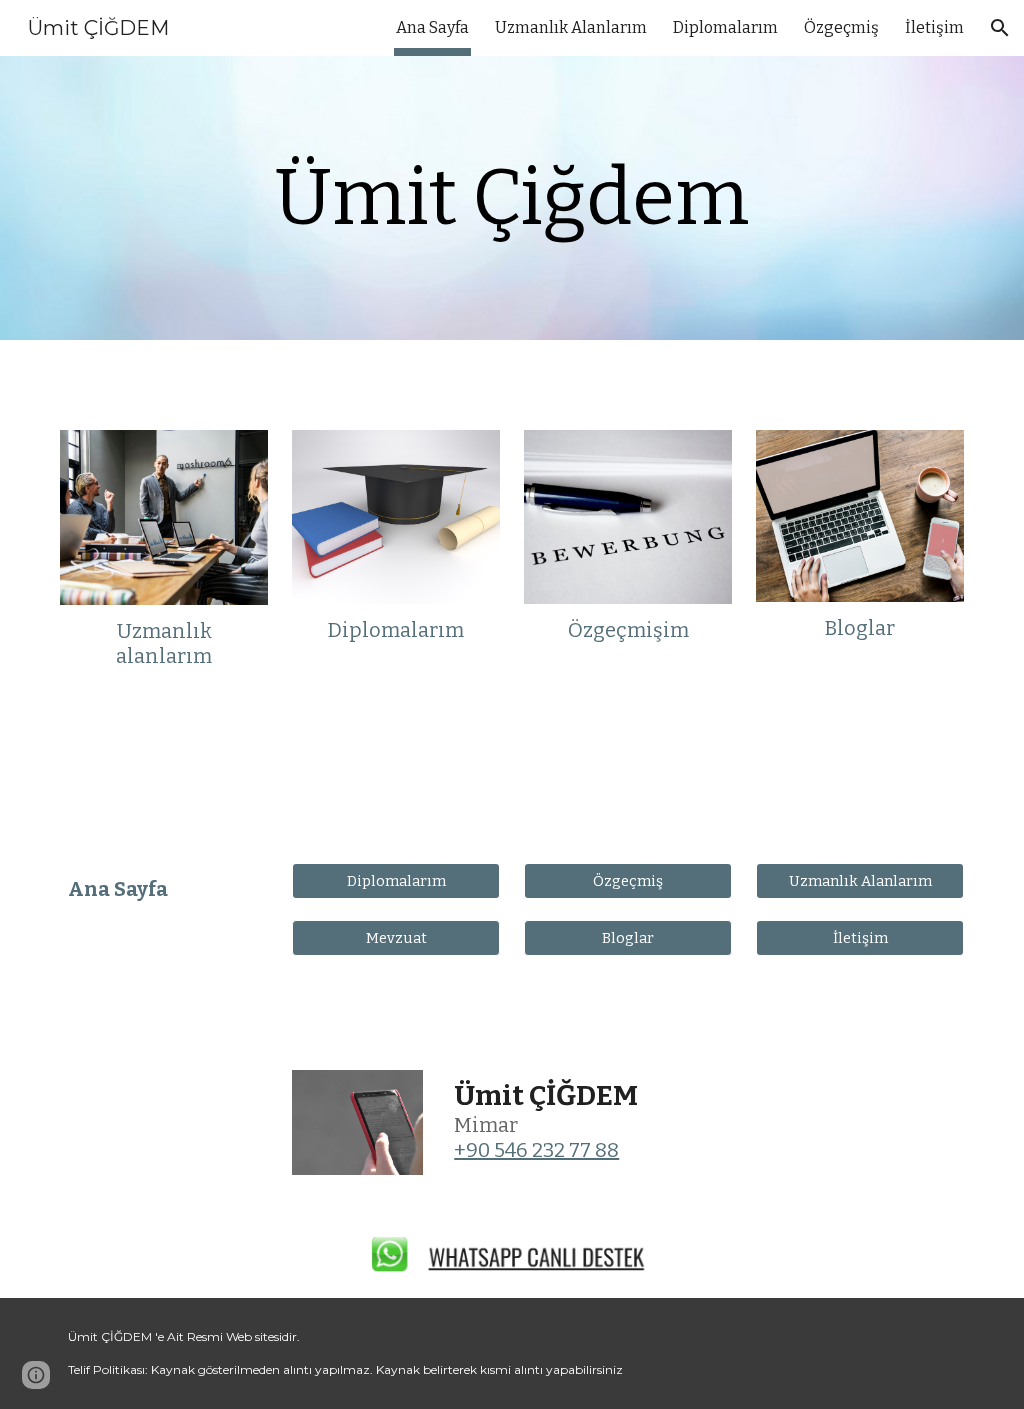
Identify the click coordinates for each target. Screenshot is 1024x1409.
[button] (1000, 28)
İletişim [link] (934, 27)
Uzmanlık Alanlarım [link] (571, 27)
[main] (511, 198)
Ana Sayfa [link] (432, 27)
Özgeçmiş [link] (841, 27)
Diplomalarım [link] (725, 27)
